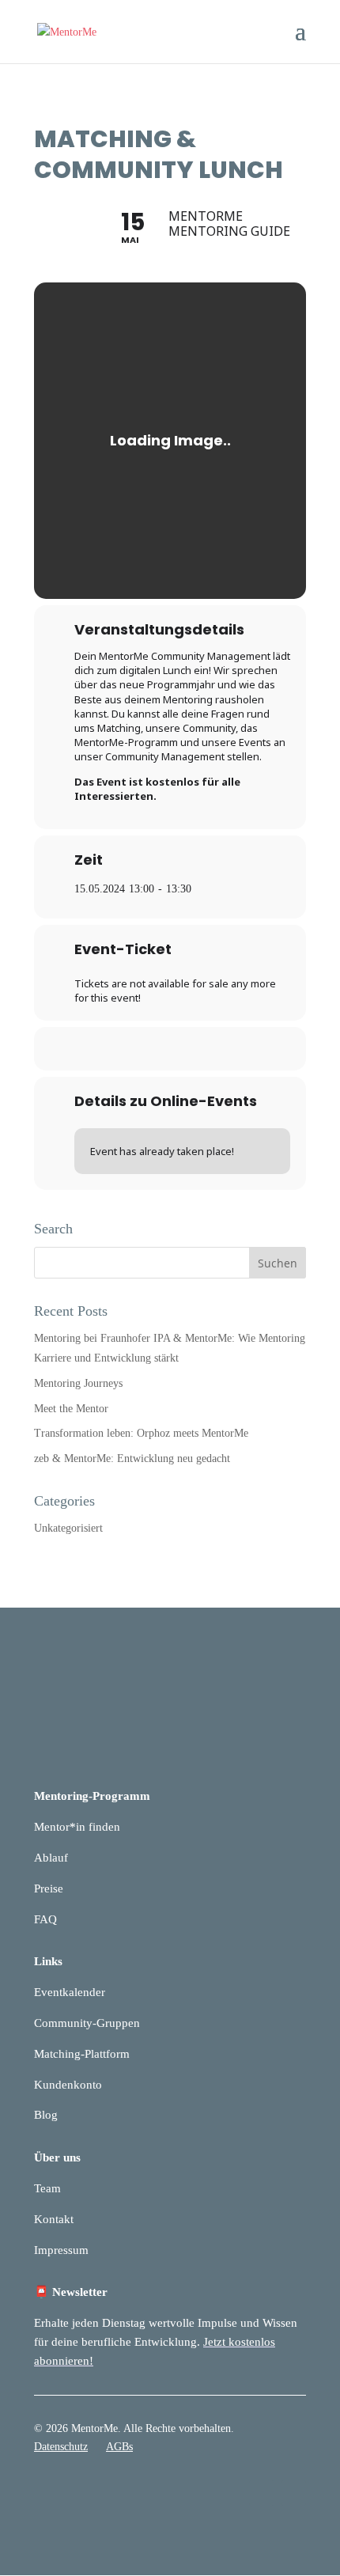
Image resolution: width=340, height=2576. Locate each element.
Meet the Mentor (71, 1409)
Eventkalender (70, 1992)
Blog (46, 2115)
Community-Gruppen (87, 2023)
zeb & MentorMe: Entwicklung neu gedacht (132, 1458)
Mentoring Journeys (78, 1383)
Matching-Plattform (82, 2054)
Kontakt (54, 2219)
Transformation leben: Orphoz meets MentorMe (141, 1433)
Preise (49, 1888)
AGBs (119, 2447)
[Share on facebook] (136, 1049)
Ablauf (51, 1858)
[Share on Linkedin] (168, 1049)
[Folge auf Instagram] (293, 2493)
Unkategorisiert (68, 1528)
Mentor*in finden (77, 1827)
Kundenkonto (68, 2085)
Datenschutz (61, 2447)
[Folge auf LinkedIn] (262, 2493)
